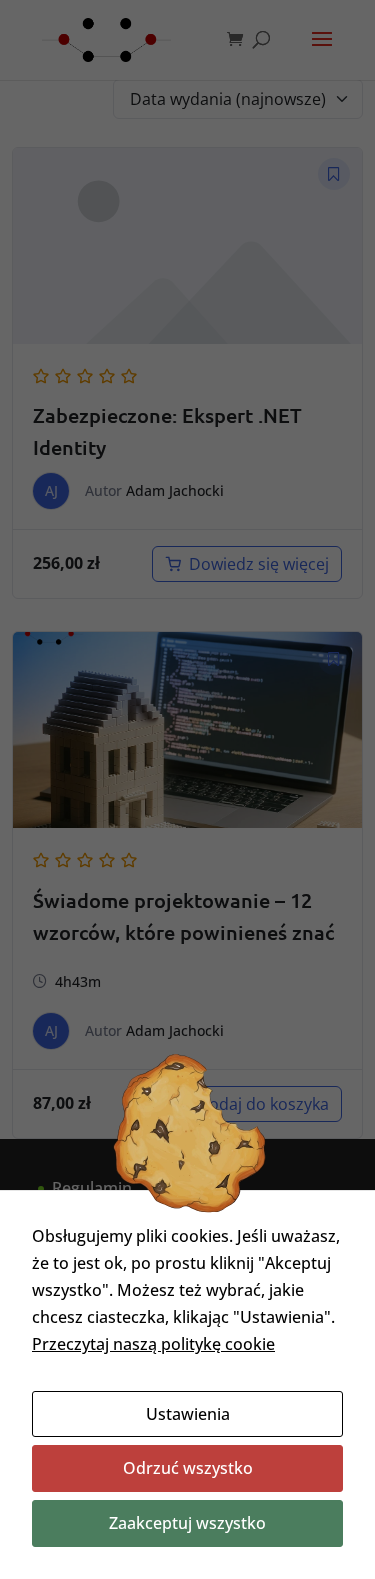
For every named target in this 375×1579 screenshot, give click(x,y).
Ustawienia (188, 1414)
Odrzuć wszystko (188, 1468)
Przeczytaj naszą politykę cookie (153, 1344)
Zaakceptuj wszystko (187, 1523)
